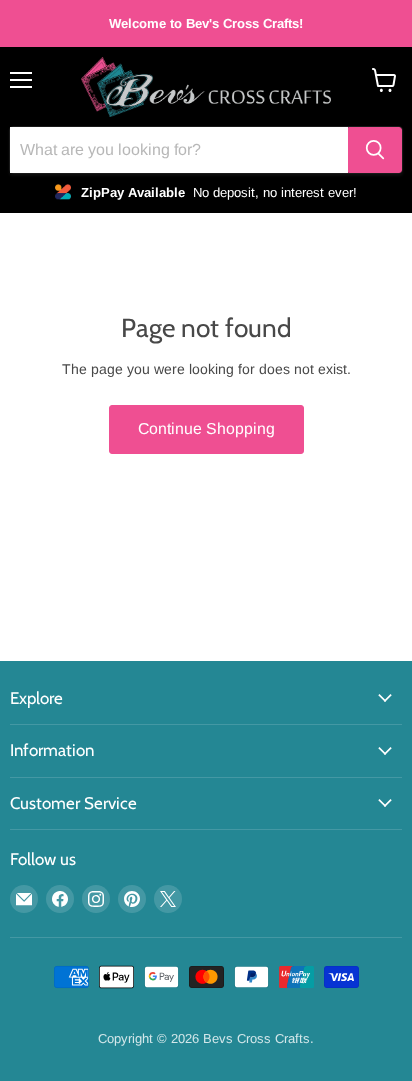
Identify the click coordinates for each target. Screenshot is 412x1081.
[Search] (375, 150)
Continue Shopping (206, 428)
